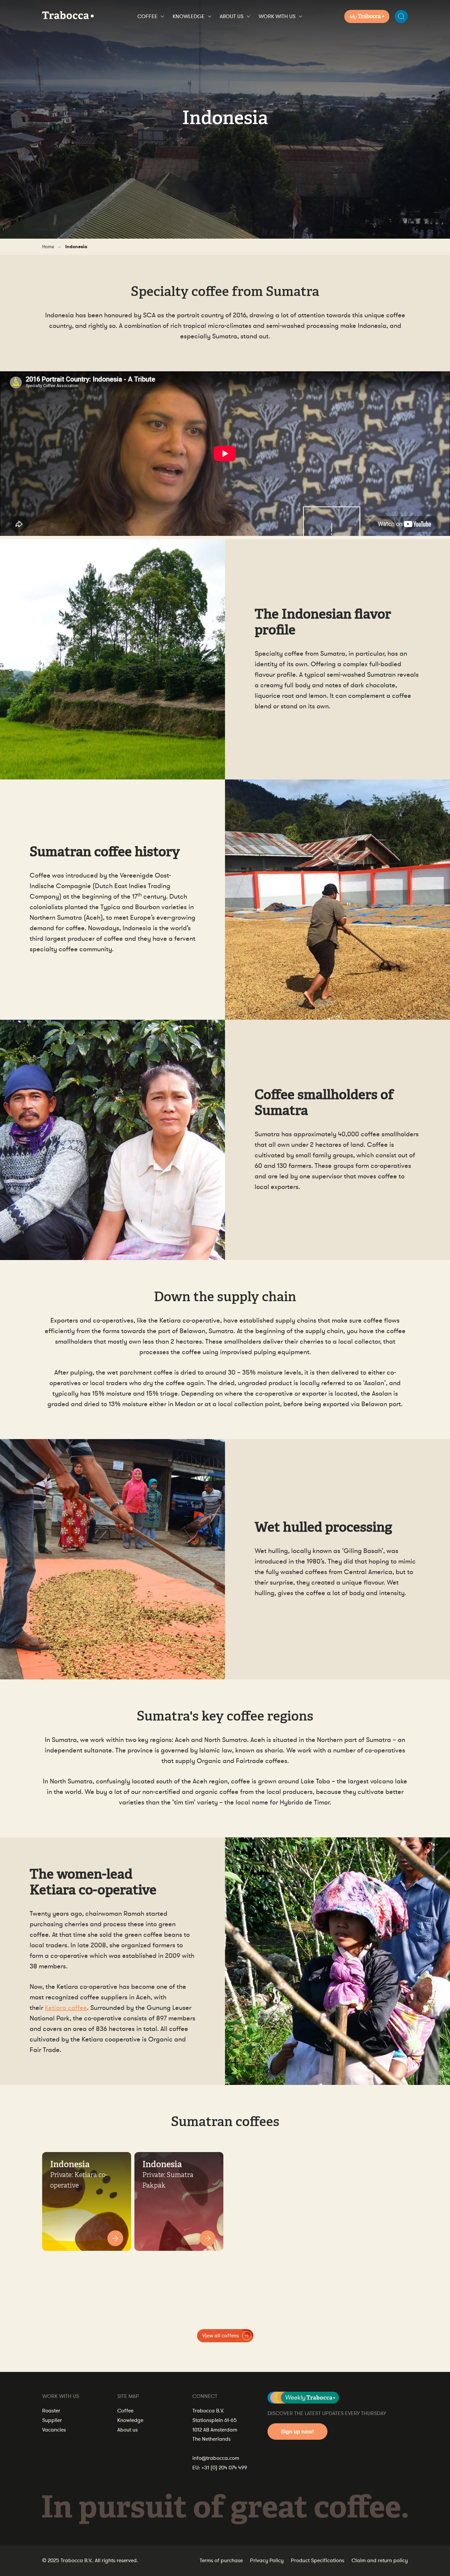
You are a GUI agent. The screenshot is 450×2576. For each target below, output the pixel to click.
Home (48, 247)
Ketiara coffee (66, 2008)
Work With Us (277, 16)
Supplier (52, 2420)
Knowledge (189, 16)
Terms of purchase (221, 2561)
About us (232, 16)
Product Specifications (318, 2561)
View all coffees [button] (221, 2336)
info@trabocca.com (216, 2458)
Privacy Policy (267, 2561)
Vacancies (54, 2430)
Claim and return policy (380, 2561)
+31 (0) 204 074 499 (224, 2468)
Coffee (147, 16)
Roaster (51, 2411)
